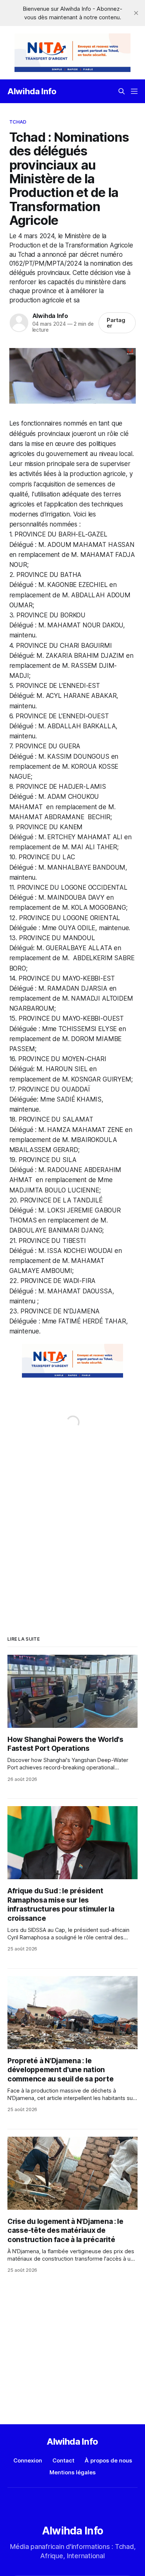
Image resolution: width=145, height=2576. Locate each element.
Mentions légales (72, 2472)
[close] (136, 13)
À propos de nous (108, 2460)
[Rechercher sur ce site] (122, 91)
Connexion (28, 2460)
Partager (116, 323)
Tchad (18, 122)
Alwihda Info (32, 91)
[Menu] (134, 91)
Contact (63, 2460)
